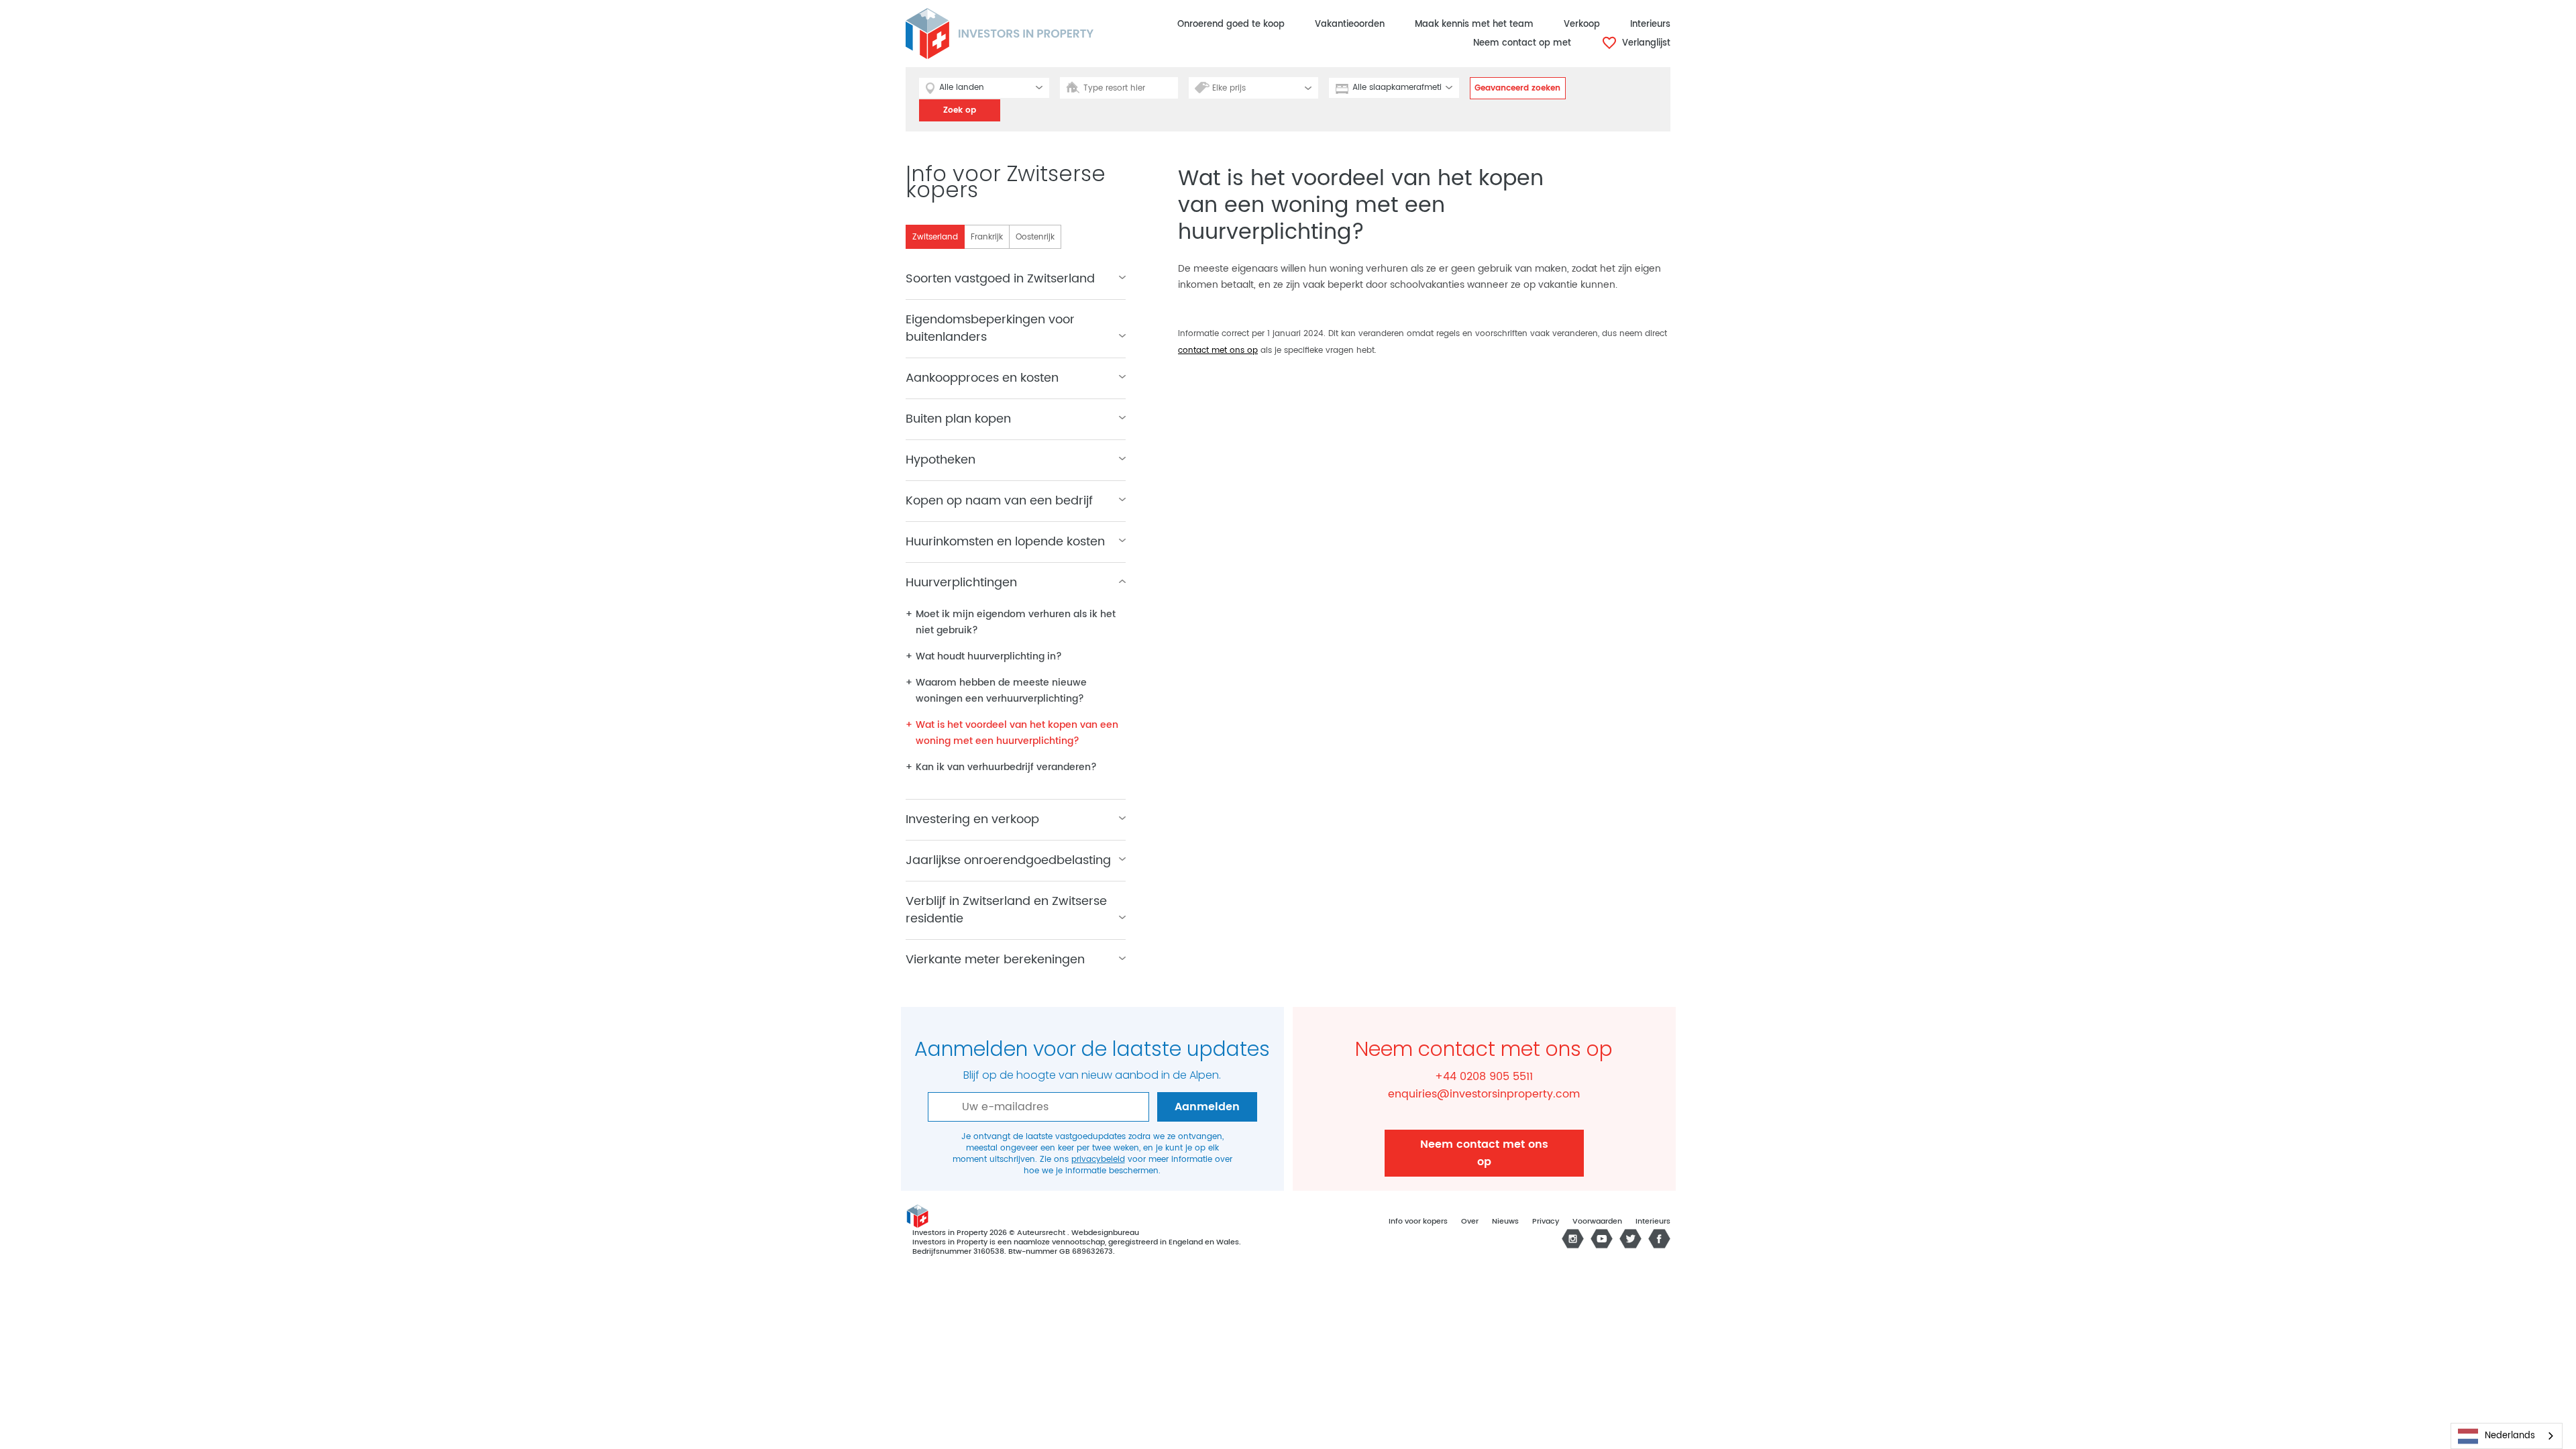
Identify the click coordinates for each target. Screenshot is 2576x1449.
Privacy (1546, 1222)
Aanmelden (1207, 1107)
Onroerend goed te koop (1231, 24)
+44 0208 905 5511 (1484, 1077)
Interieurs (1650, 24)
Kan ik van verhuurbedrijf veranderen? (1006, 767)
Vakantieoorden (1350, 24)
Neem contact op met (1522, 43)
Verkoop (1582, 24)
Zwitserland (935, 237)
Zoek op (960, 110)
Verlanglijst (1645, 43)
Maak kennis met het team (1474, 24)
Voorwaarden (1597, 1222)
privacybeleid (1098, 1160)
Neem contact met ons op (1484, 1153)
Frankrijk (987, 237)
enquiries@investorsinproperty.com (1484, 1094)
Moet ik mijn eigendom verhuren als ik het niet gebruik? (1016, 622)
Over (1470, 1222)
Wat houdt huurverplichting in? (989, 656)
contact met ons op (1218, 351)
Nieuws (1505, 1222)
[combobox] (2507, 1436)
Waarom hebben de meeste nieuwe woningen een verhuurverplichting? (1001, 691)
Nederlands (2510, 1436)
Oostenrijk (1035, 237)
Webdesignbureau (1105, 1233)
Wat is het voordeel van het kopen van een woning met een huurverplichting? (1017, 733)
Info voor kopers (1418, 1222)
